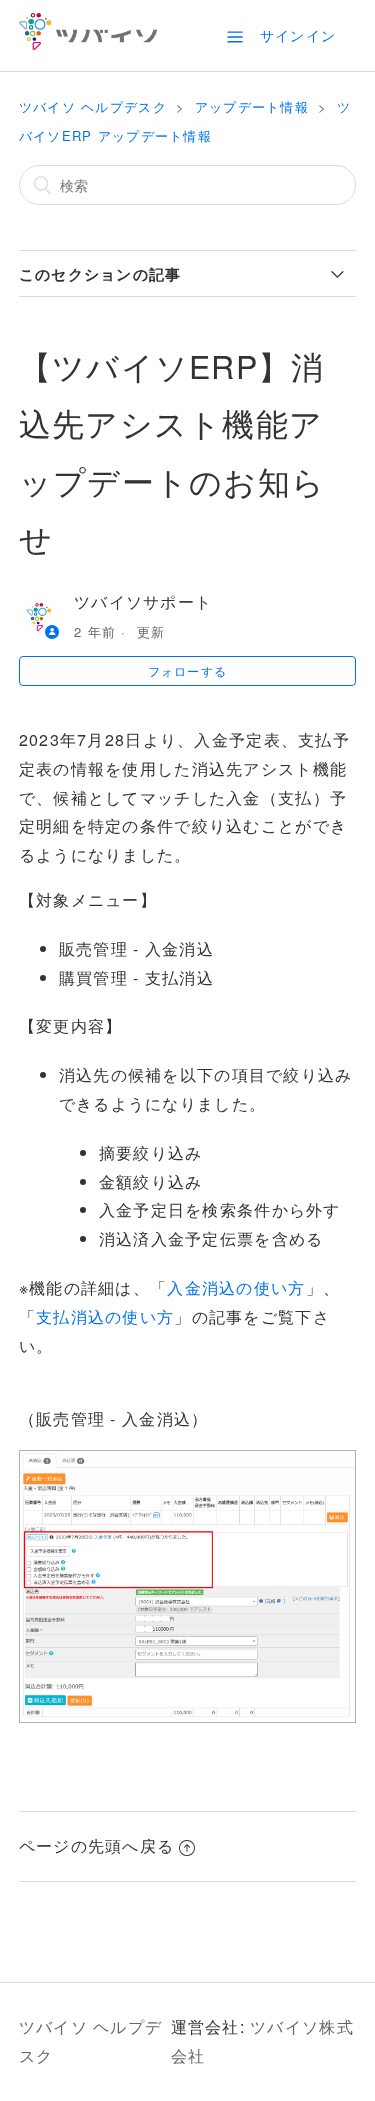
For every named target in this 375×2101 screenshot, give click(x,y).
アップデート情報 (252, 106)
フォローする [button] (188, 670)
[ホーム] (88, 43)
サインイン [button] (298, 35)
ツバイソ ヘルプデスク (93, 106)
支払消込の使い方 (105, 1316)
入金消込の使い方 (236, 1287)
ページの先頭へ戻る (97, 1845)
